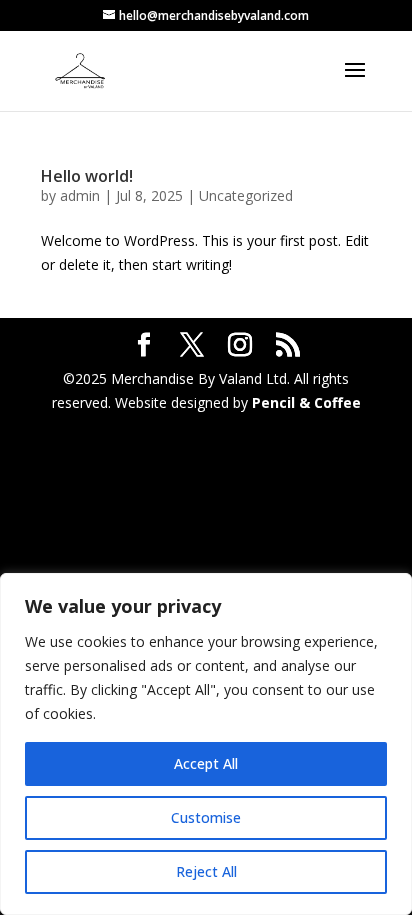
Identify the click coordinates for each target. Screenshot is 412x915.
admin (80, 195)
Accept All (206, 763)
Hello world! (87, 176)
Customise (206, 817)
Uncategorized (246, 195)
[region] (206, 744)
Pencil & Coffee (306, 402)
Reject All (206, 871)
